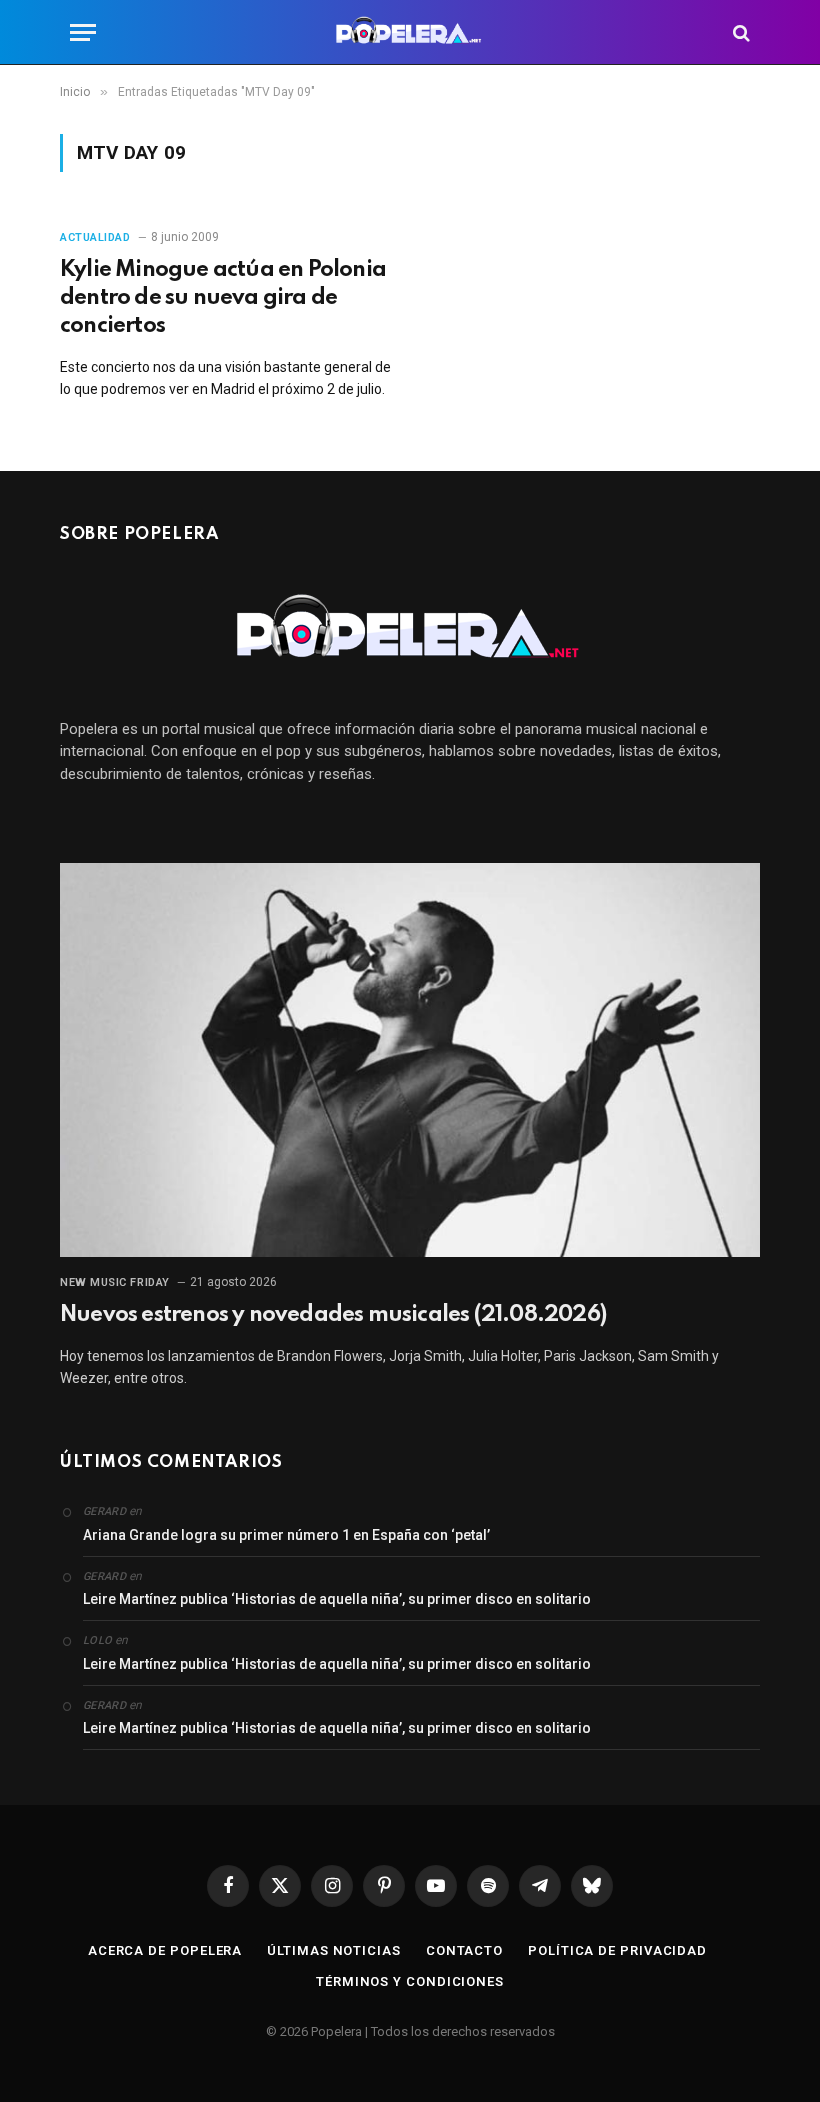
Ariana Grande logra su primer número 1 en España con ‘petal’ (286, 1535)
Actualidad (95, 237)
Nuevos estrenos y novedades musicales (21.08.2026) (333, 1315)
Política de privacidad (617, 1950)
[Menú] (83, 32)
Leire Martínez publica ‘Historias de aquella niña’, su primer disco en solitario (337, 1599)
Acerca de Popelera (165, 1950)
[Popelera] (410, 32)
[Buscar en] (739, 32)
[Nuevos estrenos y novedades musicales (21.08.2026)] (410, 1060)
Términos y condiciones (410, 1981)
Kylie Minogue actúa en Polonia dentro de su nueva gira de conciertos (223, 298)
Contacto (464, 1950)
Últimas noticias (334, 1950)
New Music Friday (115, 1282)
